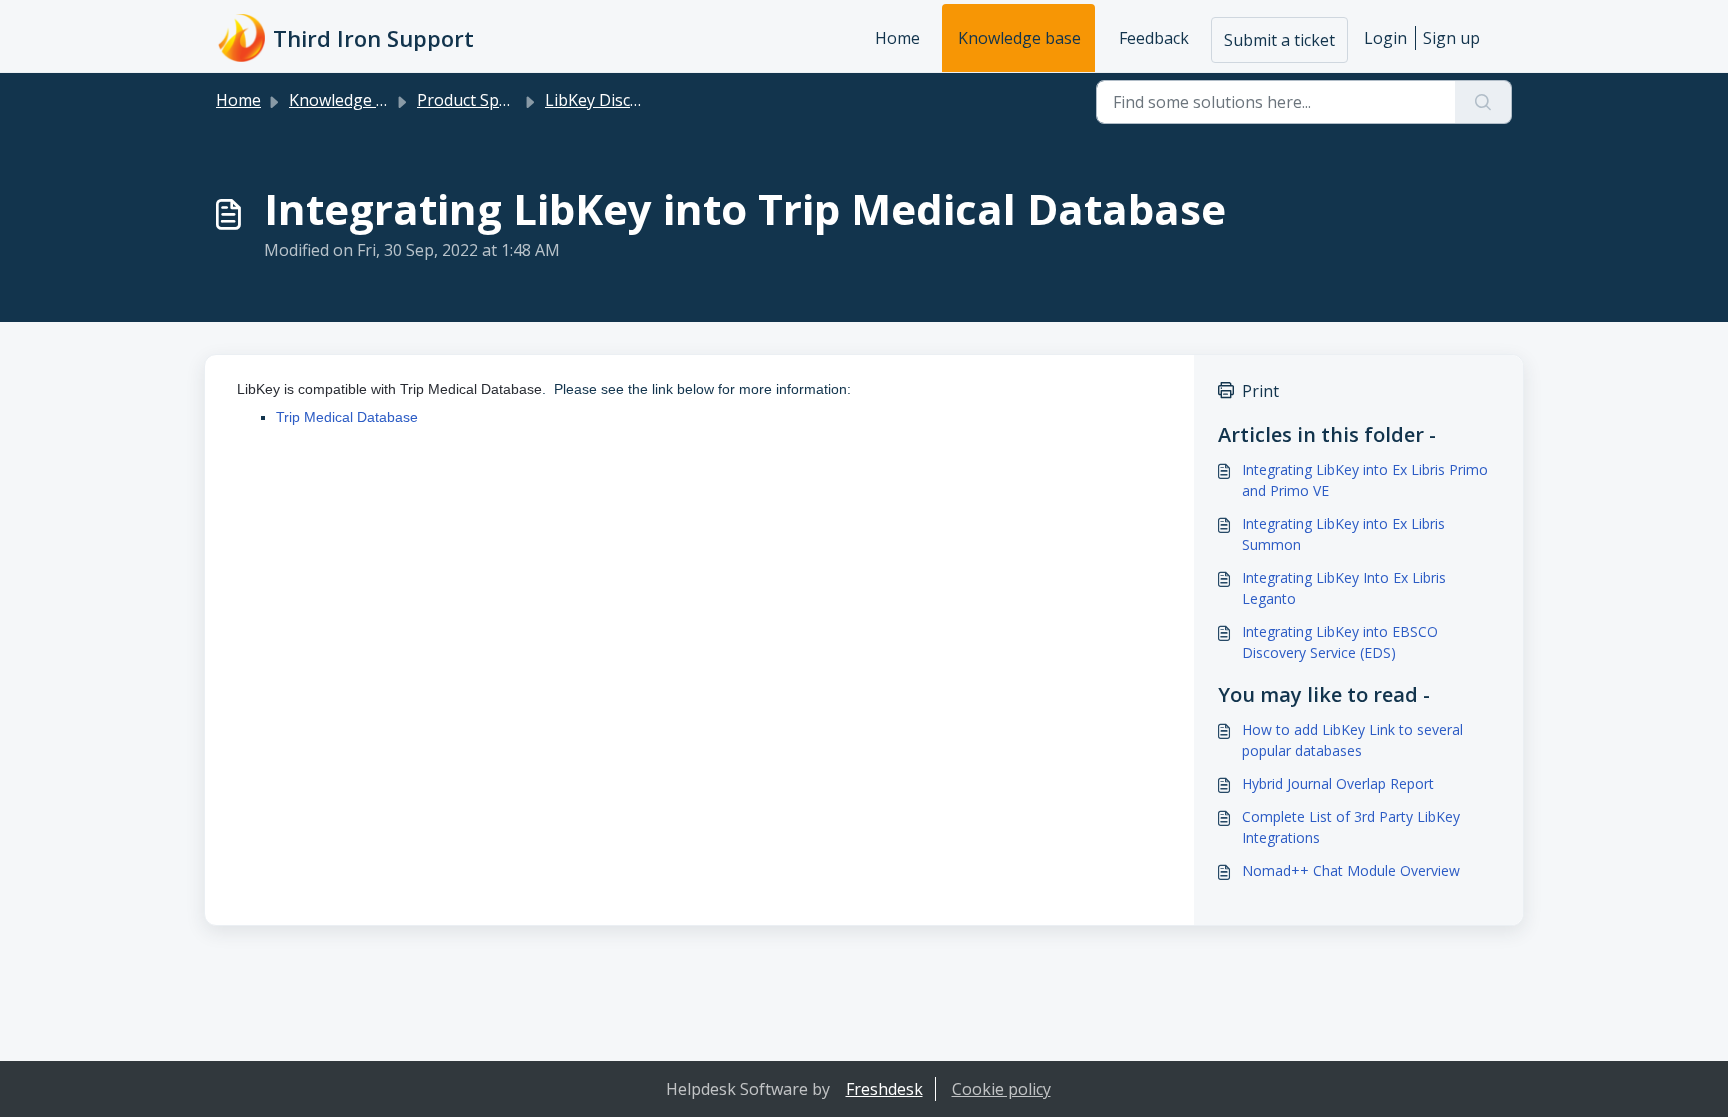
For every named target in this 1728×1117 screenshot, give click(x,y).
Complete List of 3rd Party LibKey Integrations (1351, 827)
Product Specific (476, 100)
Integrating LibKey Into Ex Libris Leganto (1344, 588)
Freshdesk (884, 1089)
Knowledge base (1019, 38)
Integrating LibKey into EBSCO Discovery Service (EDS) (1340, 642)
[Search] (1483, 102)
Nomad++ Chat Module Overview (1351, 870)
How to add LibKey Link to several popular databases (1352, 740)
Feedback (1154, 38)
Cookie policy (1001, 1089)
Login (1385, 38)
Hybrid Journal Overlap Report (1338, 783)
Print (1260, 391)
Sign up (1451, 38)
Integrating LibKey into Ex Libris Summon (1343, 534)
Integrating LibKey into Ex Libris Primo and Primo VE (1365, 480)
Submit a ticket (1279, 40)
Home (897, 38)
